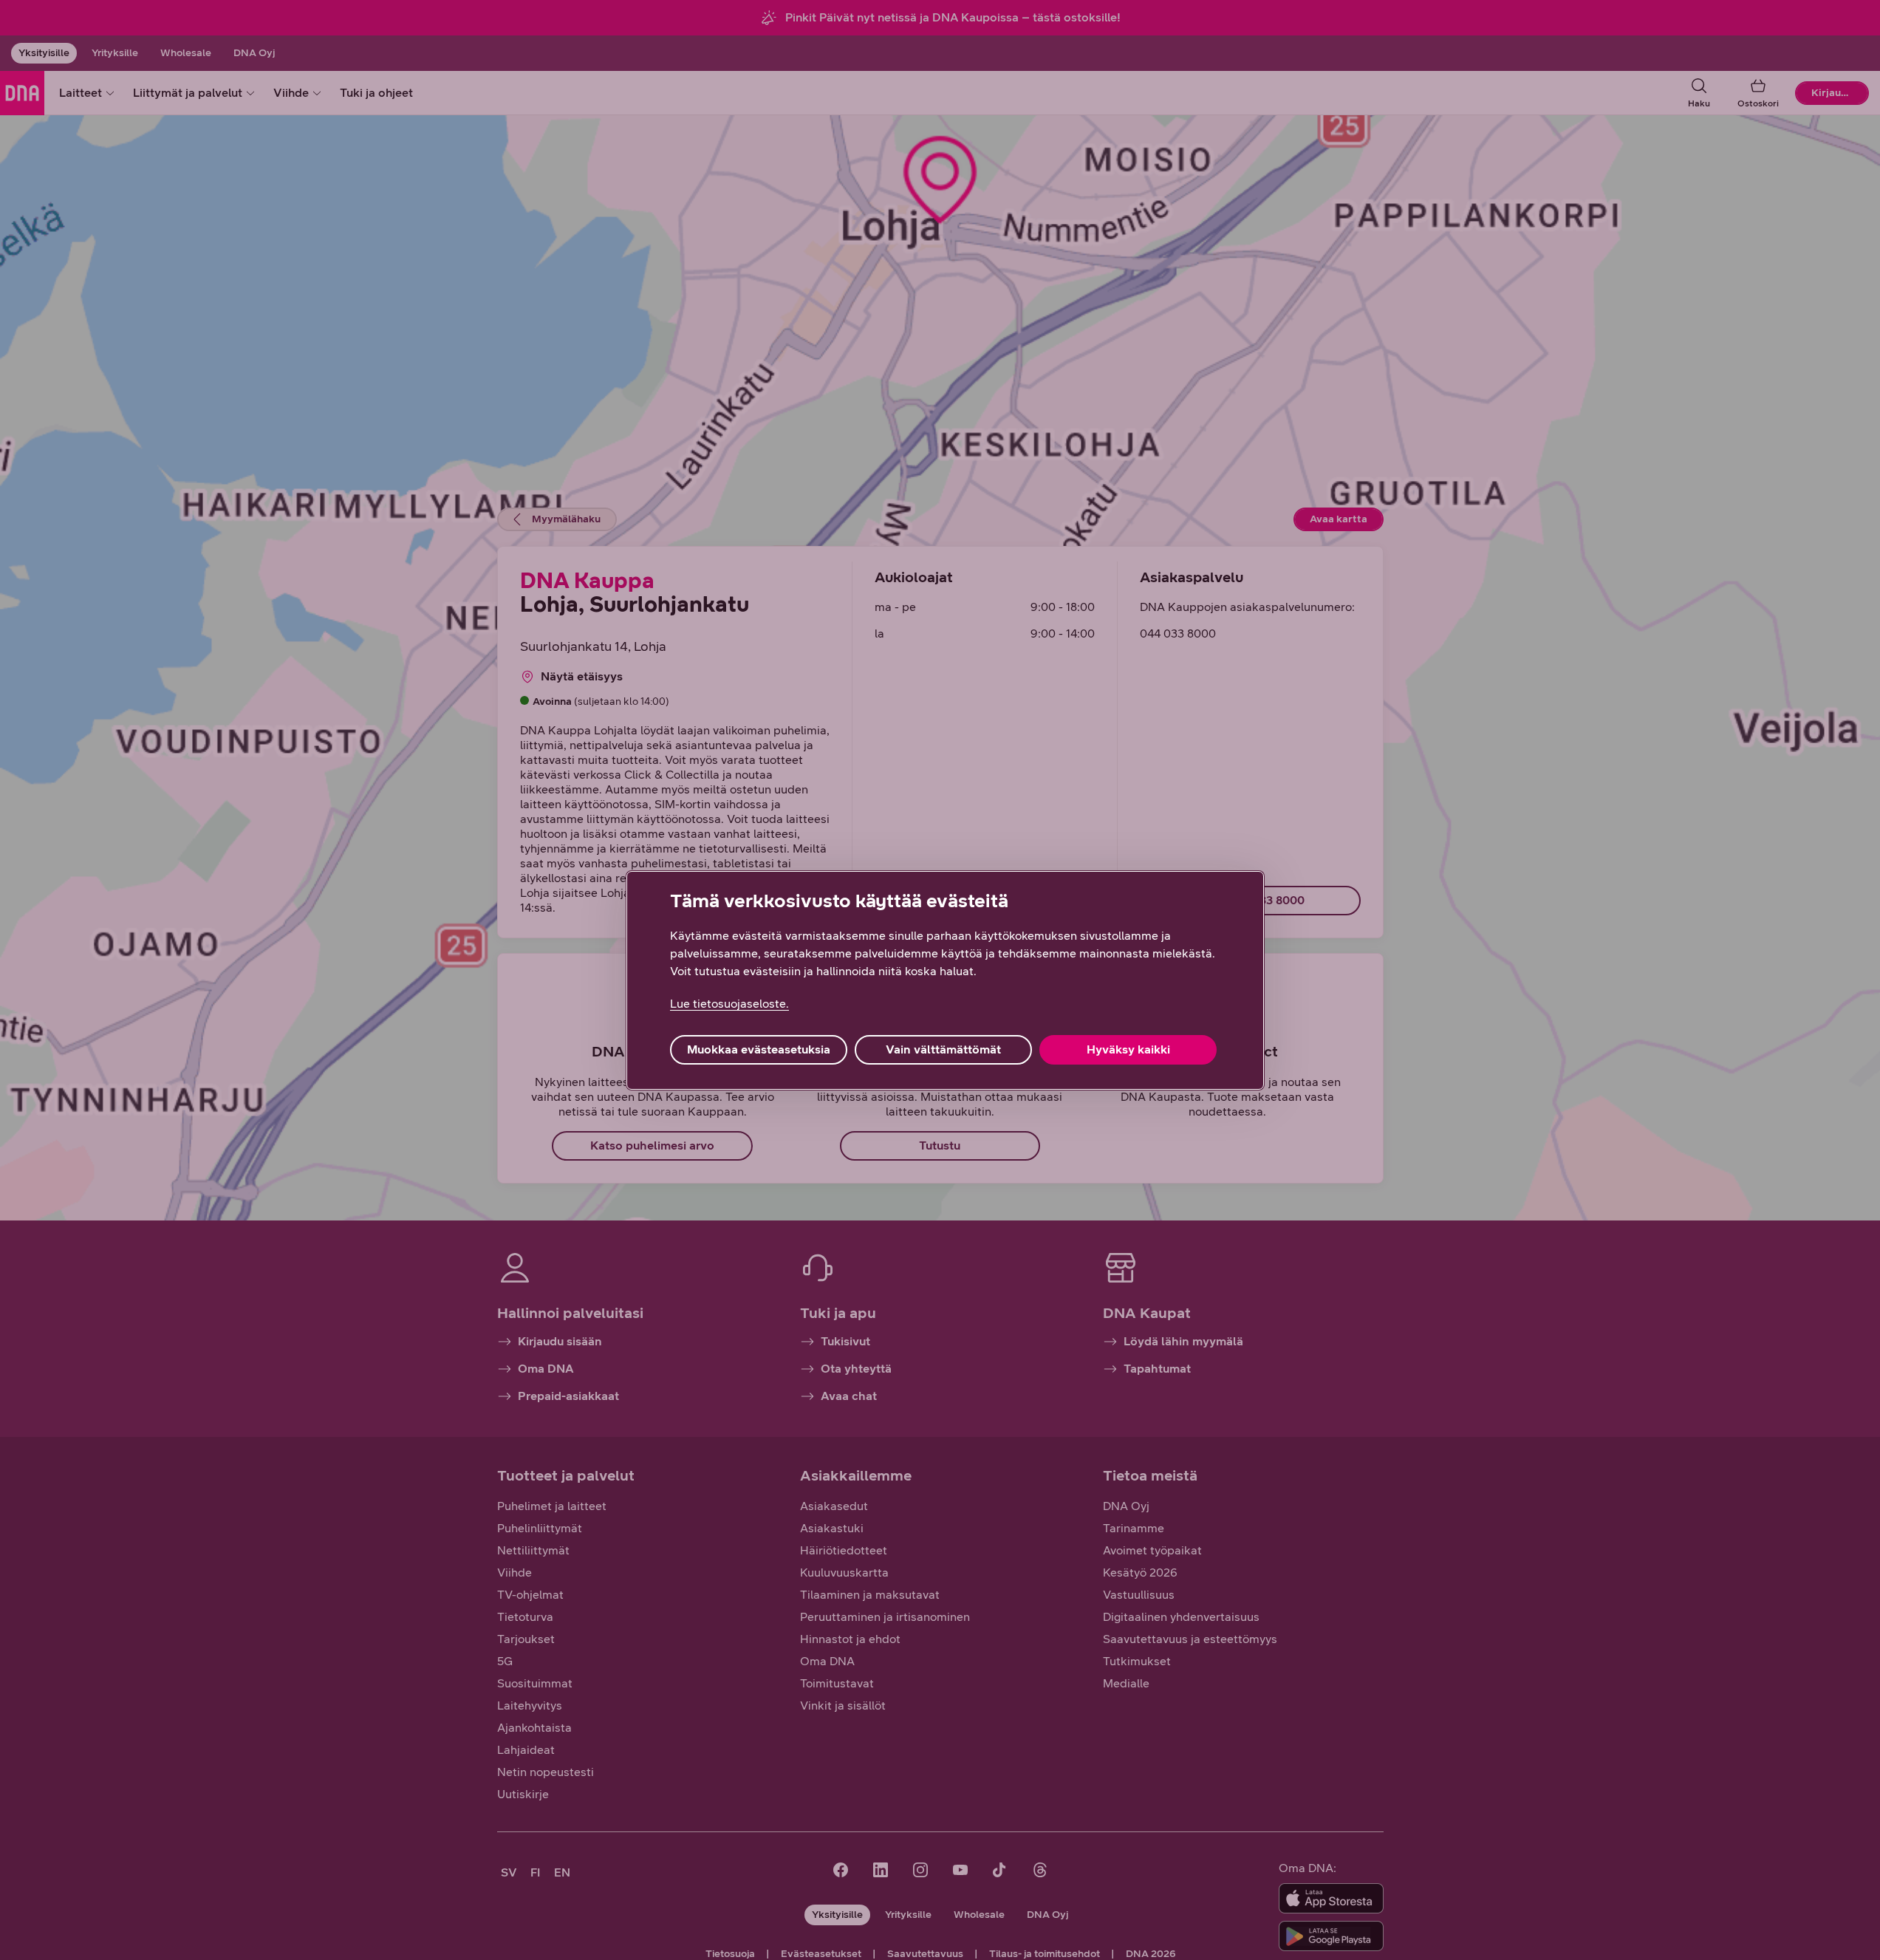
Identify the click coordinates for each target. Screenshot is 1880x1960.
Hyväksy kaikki (1128, 1049)
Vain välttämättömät (943, 1049)
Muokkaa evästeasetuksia (759, 1049)
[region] (945, 980)
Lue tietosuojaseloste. (729, 1004)
